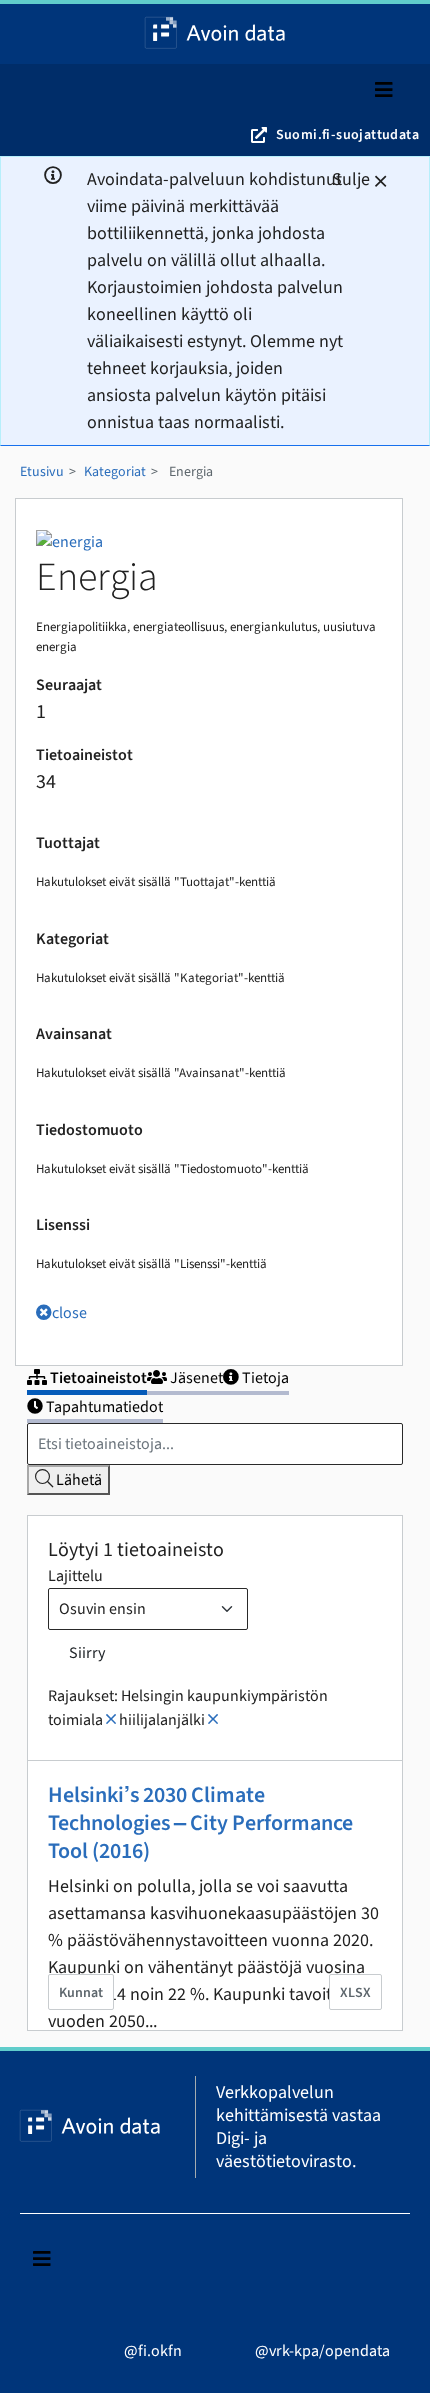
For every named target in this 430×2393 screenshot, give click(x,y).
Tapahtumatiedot (103, 1407)
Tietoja (264, 1378)
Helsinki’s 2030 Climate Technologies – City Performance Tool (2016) (200, 1823)
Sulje (351, 179)
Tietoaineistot (97, 1378)
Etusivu (42, 472)
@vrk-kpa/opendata (321, 2351)
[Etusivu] (215, 34)
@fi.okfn (151, 2351)
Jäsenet (195, 1378)
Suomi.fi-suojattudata (347, 135)
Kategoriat (115, 472)
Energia (191, 472)
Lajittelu (75, 1576)
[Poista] (111, 1720)
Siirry (87, 1653)
